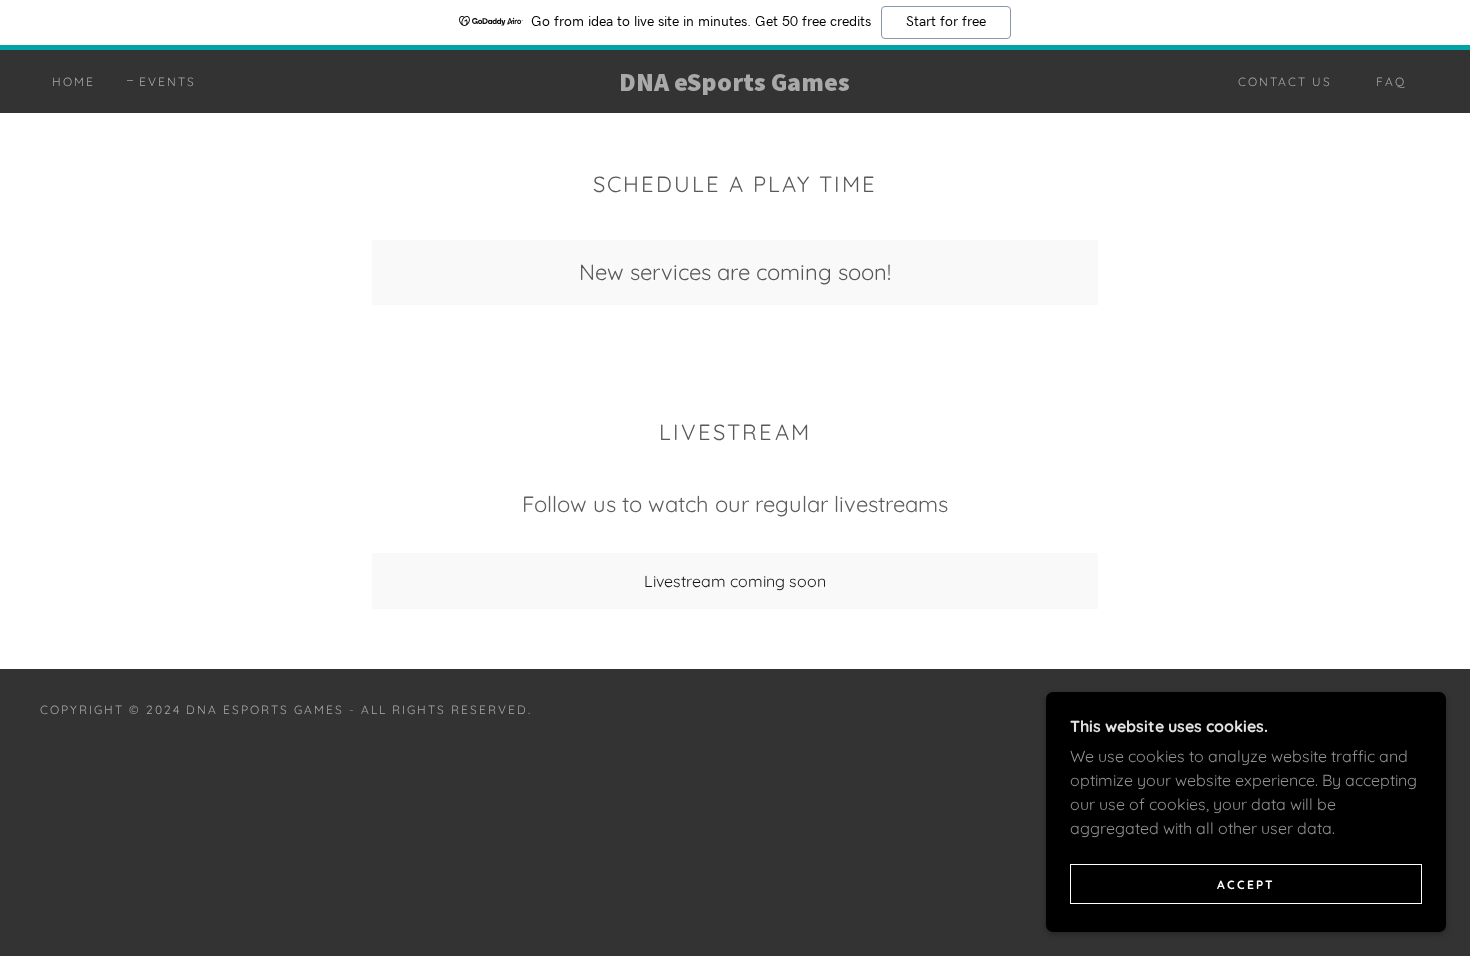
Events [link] (167, 81)
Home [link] (73, 81)
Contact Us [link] (1285, 81)
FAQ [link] (1391, 81)
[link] (734, 85)
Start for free (946, 22)
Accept (1246, 884)
